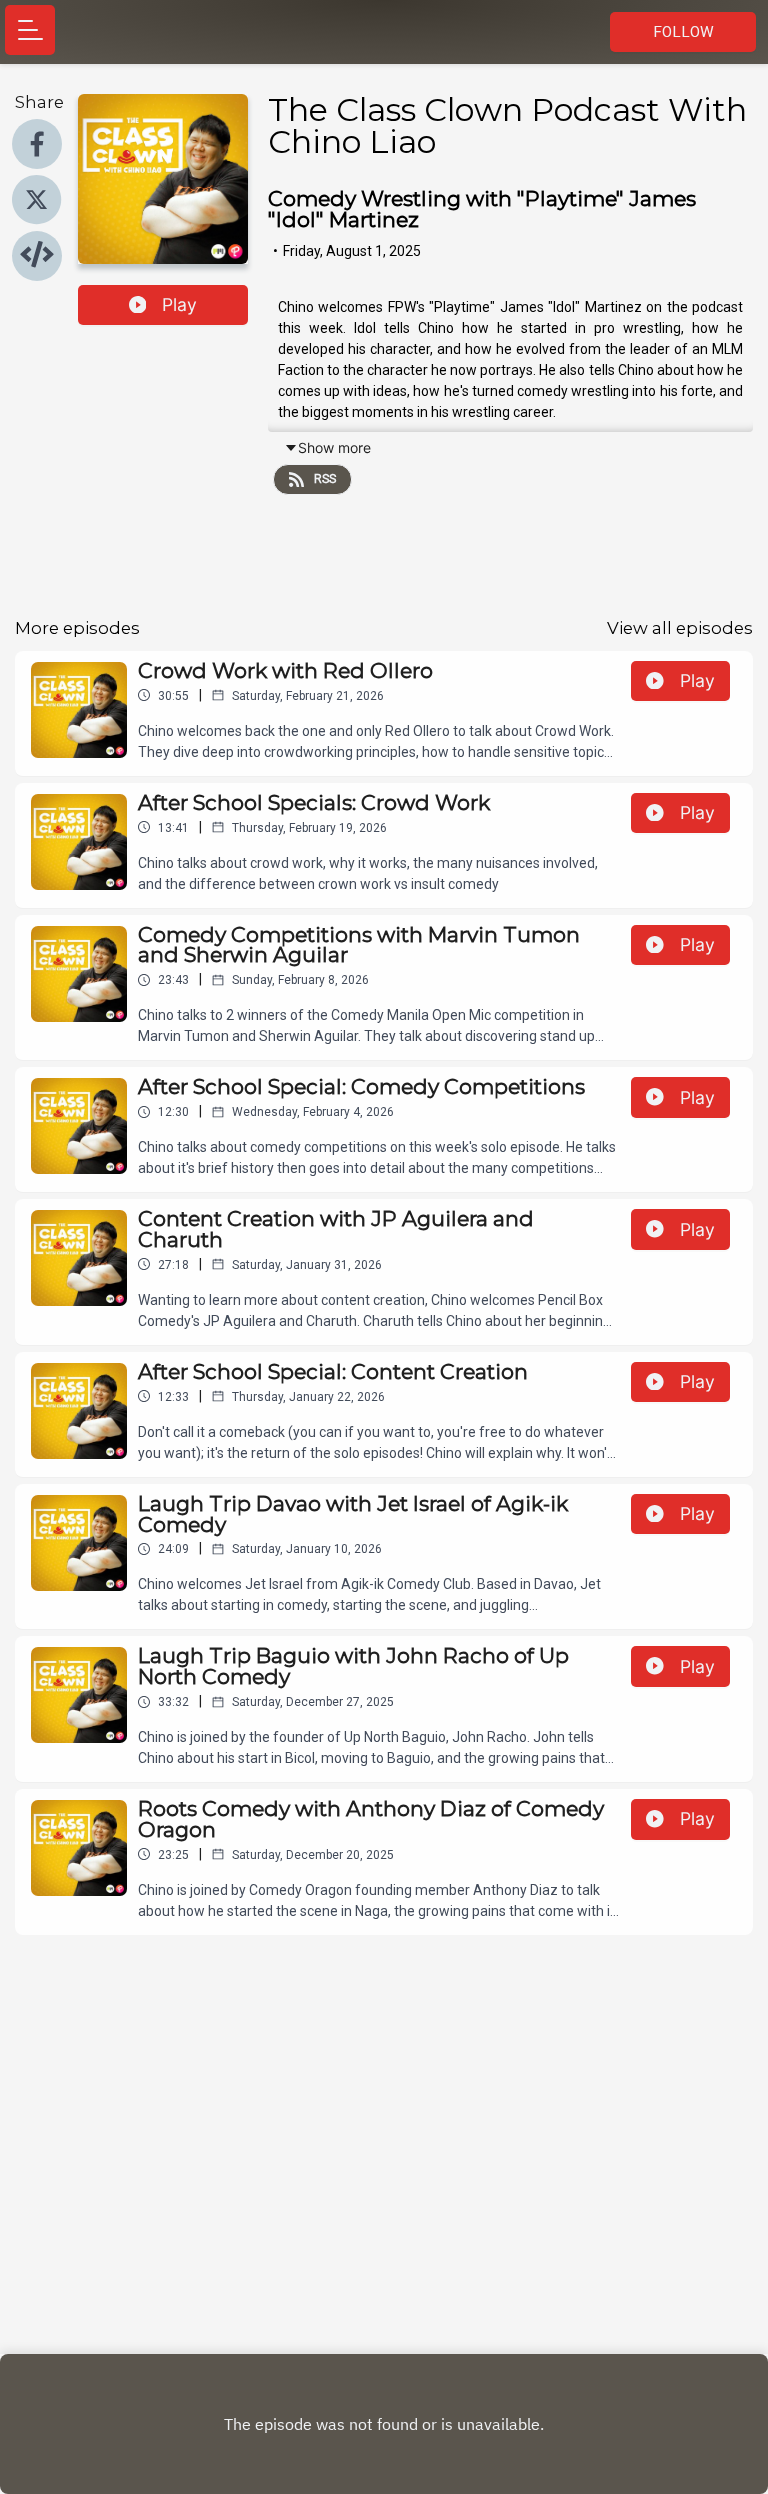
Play (179, 304)
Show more (334, 447)
